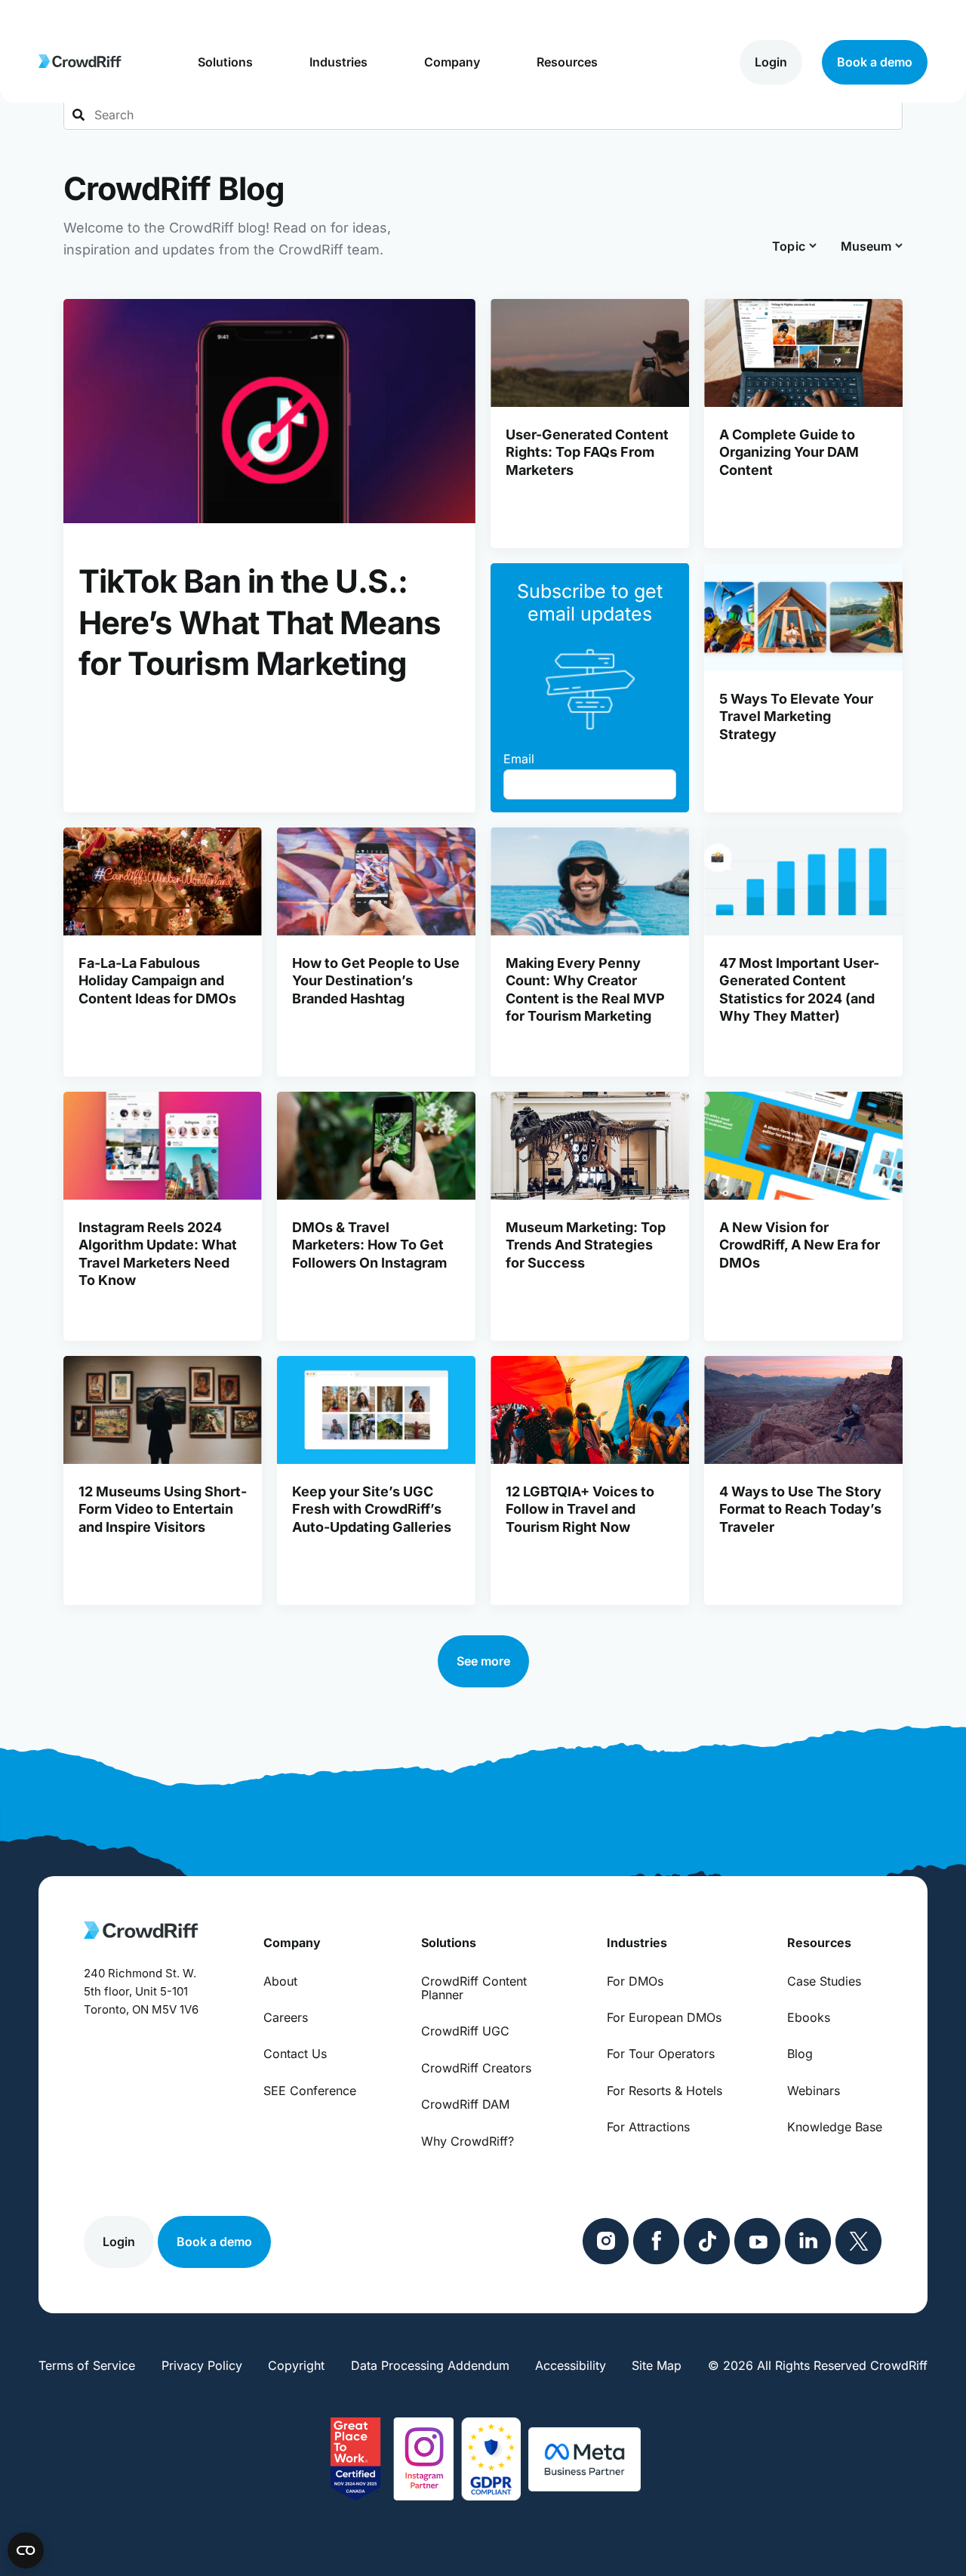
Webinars (814, 2091)
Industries (338, 62)
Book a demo (875, 62)
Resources (567, 62)
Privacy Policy (202, 2365)
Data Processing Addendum (430, 2365)
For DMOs (635, 1981)
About (280, 1981)
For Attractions (648, 2127)
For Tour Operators (661, 2054)
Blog (800, 2054)
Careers (286, 2017)
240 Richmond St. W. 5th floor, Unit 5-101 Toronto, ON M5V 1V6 (141, 1991)
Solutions (225, 62)
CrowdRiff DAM (465, 2104)
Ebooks (809, 2017)
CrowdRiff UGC (465, 2031)
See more (483, 1661)
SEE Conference (310, 2091)
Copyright (296, 2365)
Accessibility (571, 2365)
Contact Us (295, 2054)
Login (771, 62)
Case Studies (824, 1981)
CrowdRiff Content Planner (474, 1988)
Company (452, 62)
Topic (789, 246)
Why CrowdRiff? (468, 2141)
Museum (866, 246)
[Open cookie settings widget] (26, 2550)
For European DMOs (664, 2017)
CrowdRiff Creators (476, 2068)
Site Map (657, 2365)
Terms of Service (87, 2365)
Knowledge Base (835, 2127)
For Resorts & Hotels (665, 2091)
